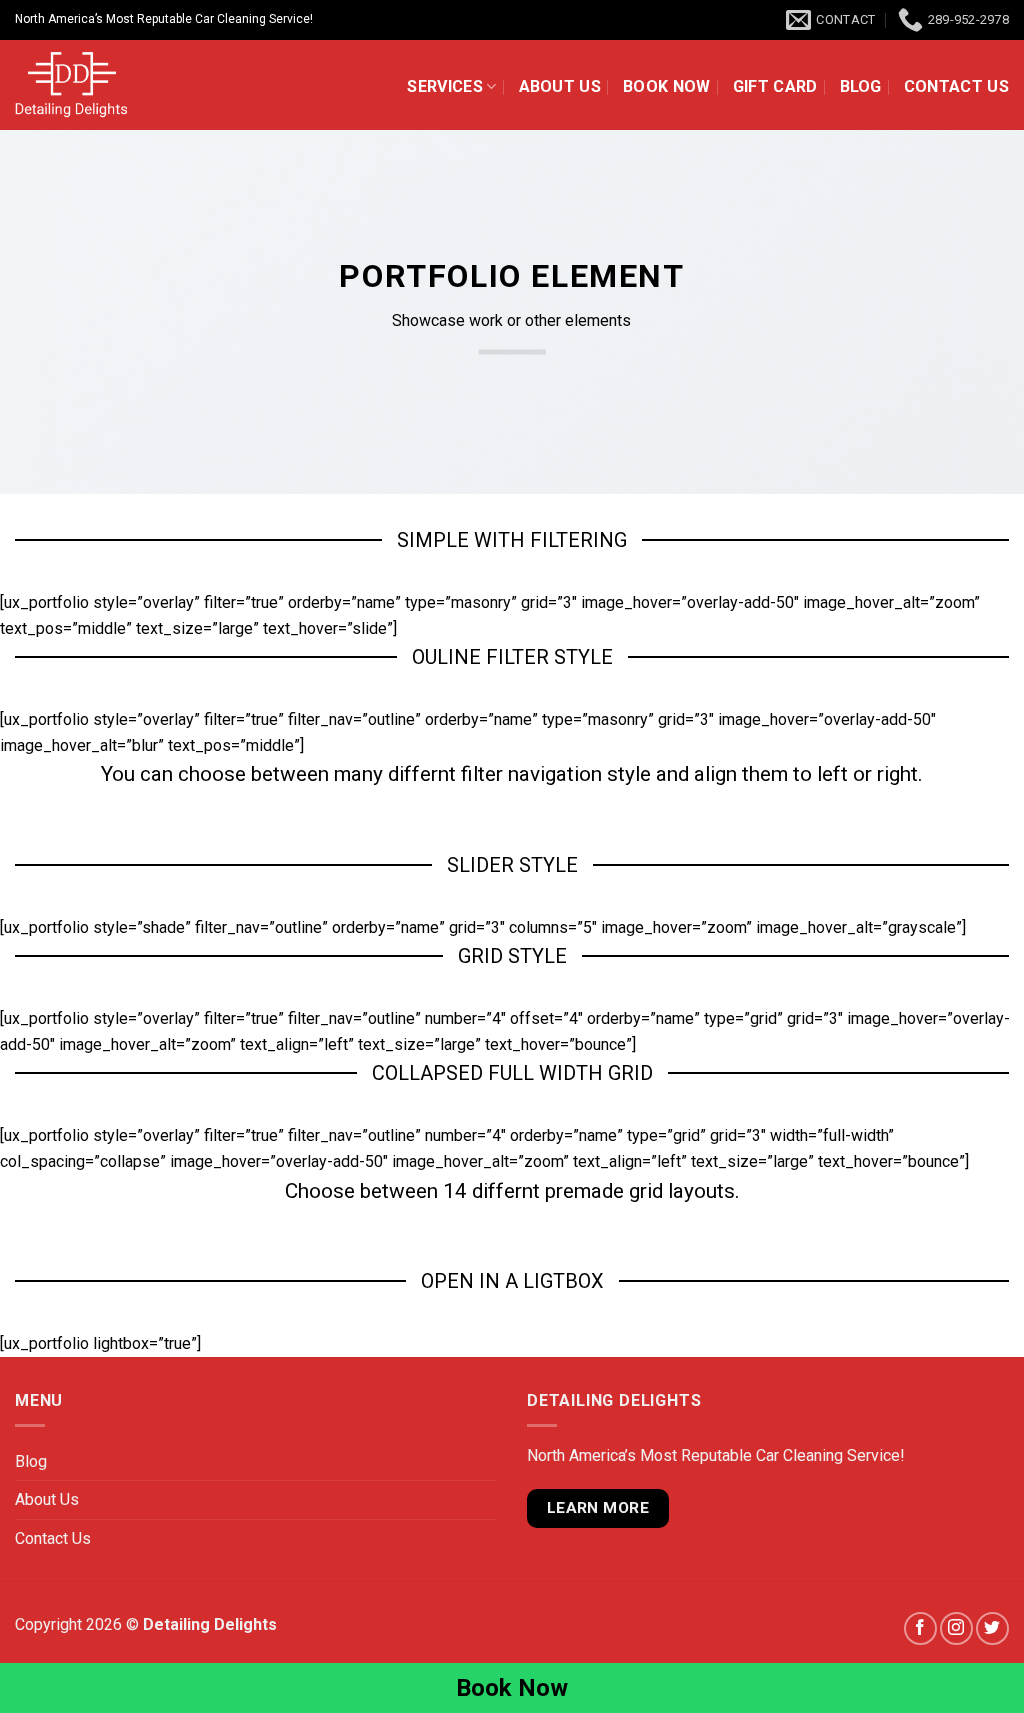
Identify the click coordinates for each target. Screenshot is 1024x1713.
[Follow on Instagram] (956, 1628)
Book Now (667, 86)
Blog (861, 86)
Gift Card (775, 86)
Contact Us (956, 86)
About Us (560, 86)
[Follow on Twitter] (992, 1628)
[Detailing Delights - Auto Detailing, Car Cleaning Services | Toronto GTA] (119, 85)
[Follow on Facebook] (920, 1628)
